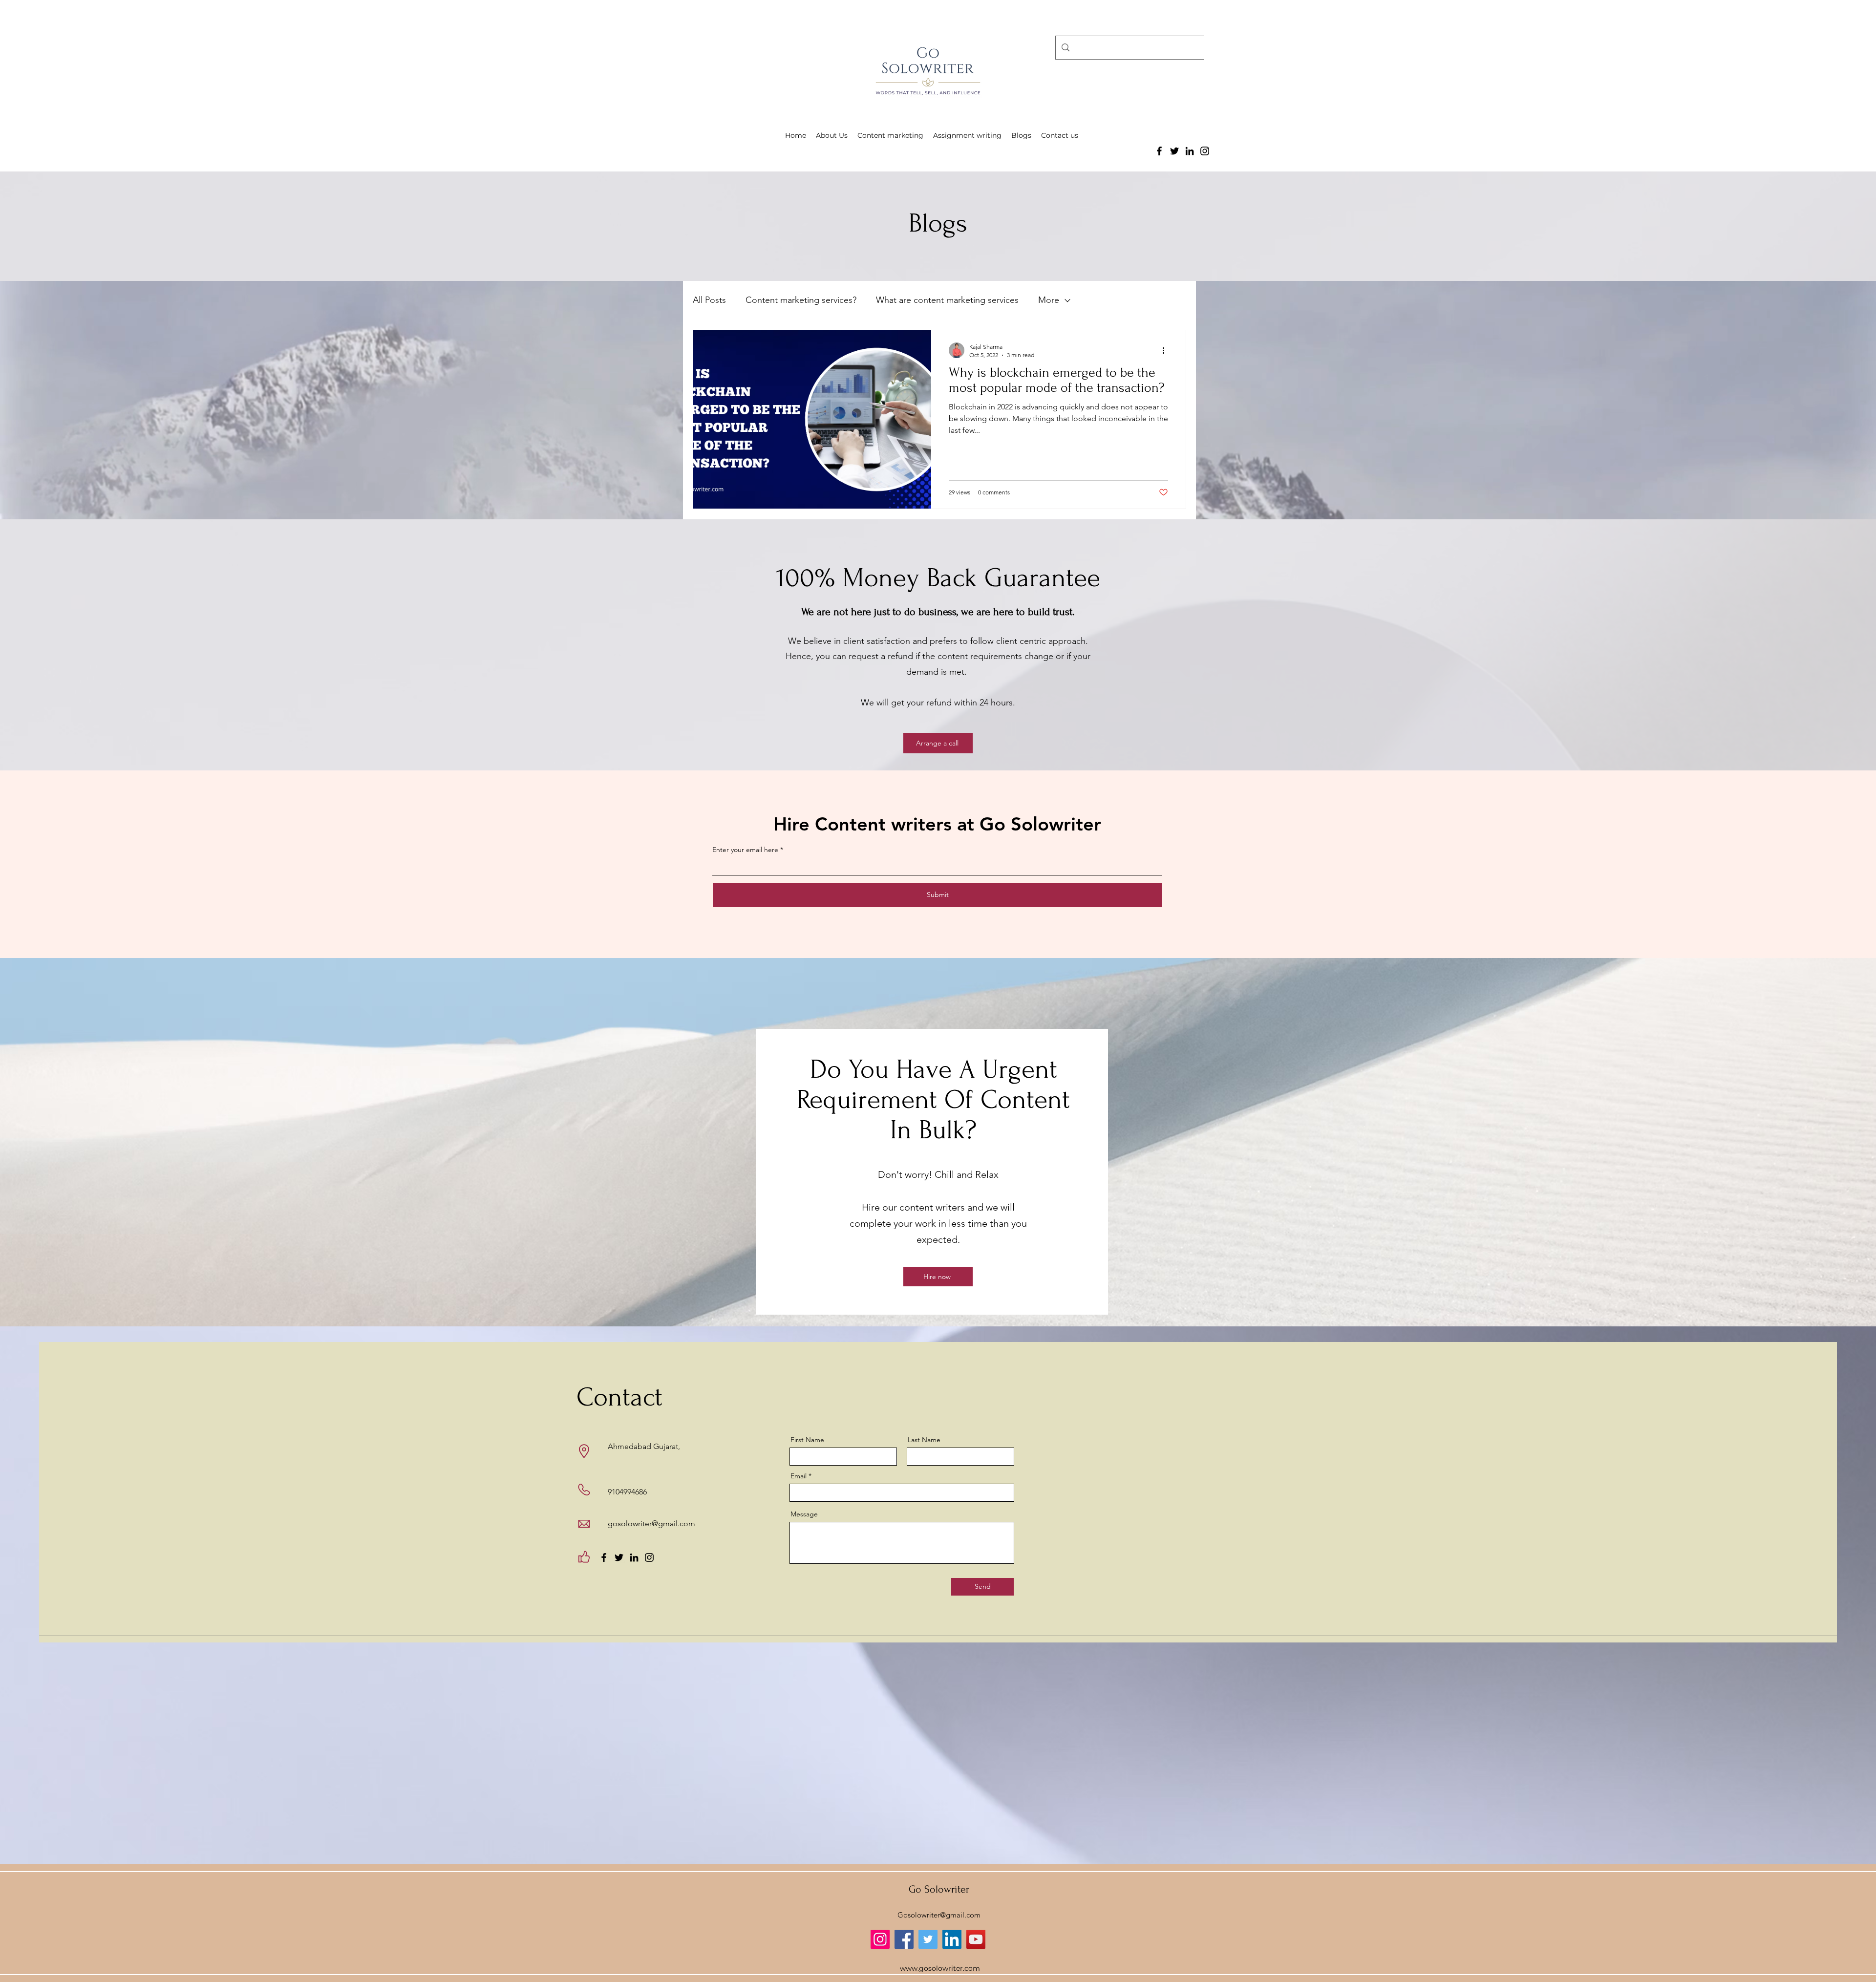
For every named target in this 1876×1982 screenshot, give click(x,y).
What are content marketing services (947, 300)
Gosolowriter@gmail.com (939, 1915)
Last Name (924, 1440)
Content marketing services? (801, 300)
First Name (807, 1440)
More (1049, 300)
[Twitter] (1174, 151)
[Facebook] (1159, 151)
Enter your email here (745, 850)
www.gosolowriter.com (940, 1968)
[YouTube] (976, 1939)
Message (804, 1514)
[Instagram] (1205, 151)
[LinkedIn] (1190, 151)
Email (799, 1476)
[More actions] (1167, 350)
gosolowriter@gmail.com (651, 1524)
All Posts (709, 300)
